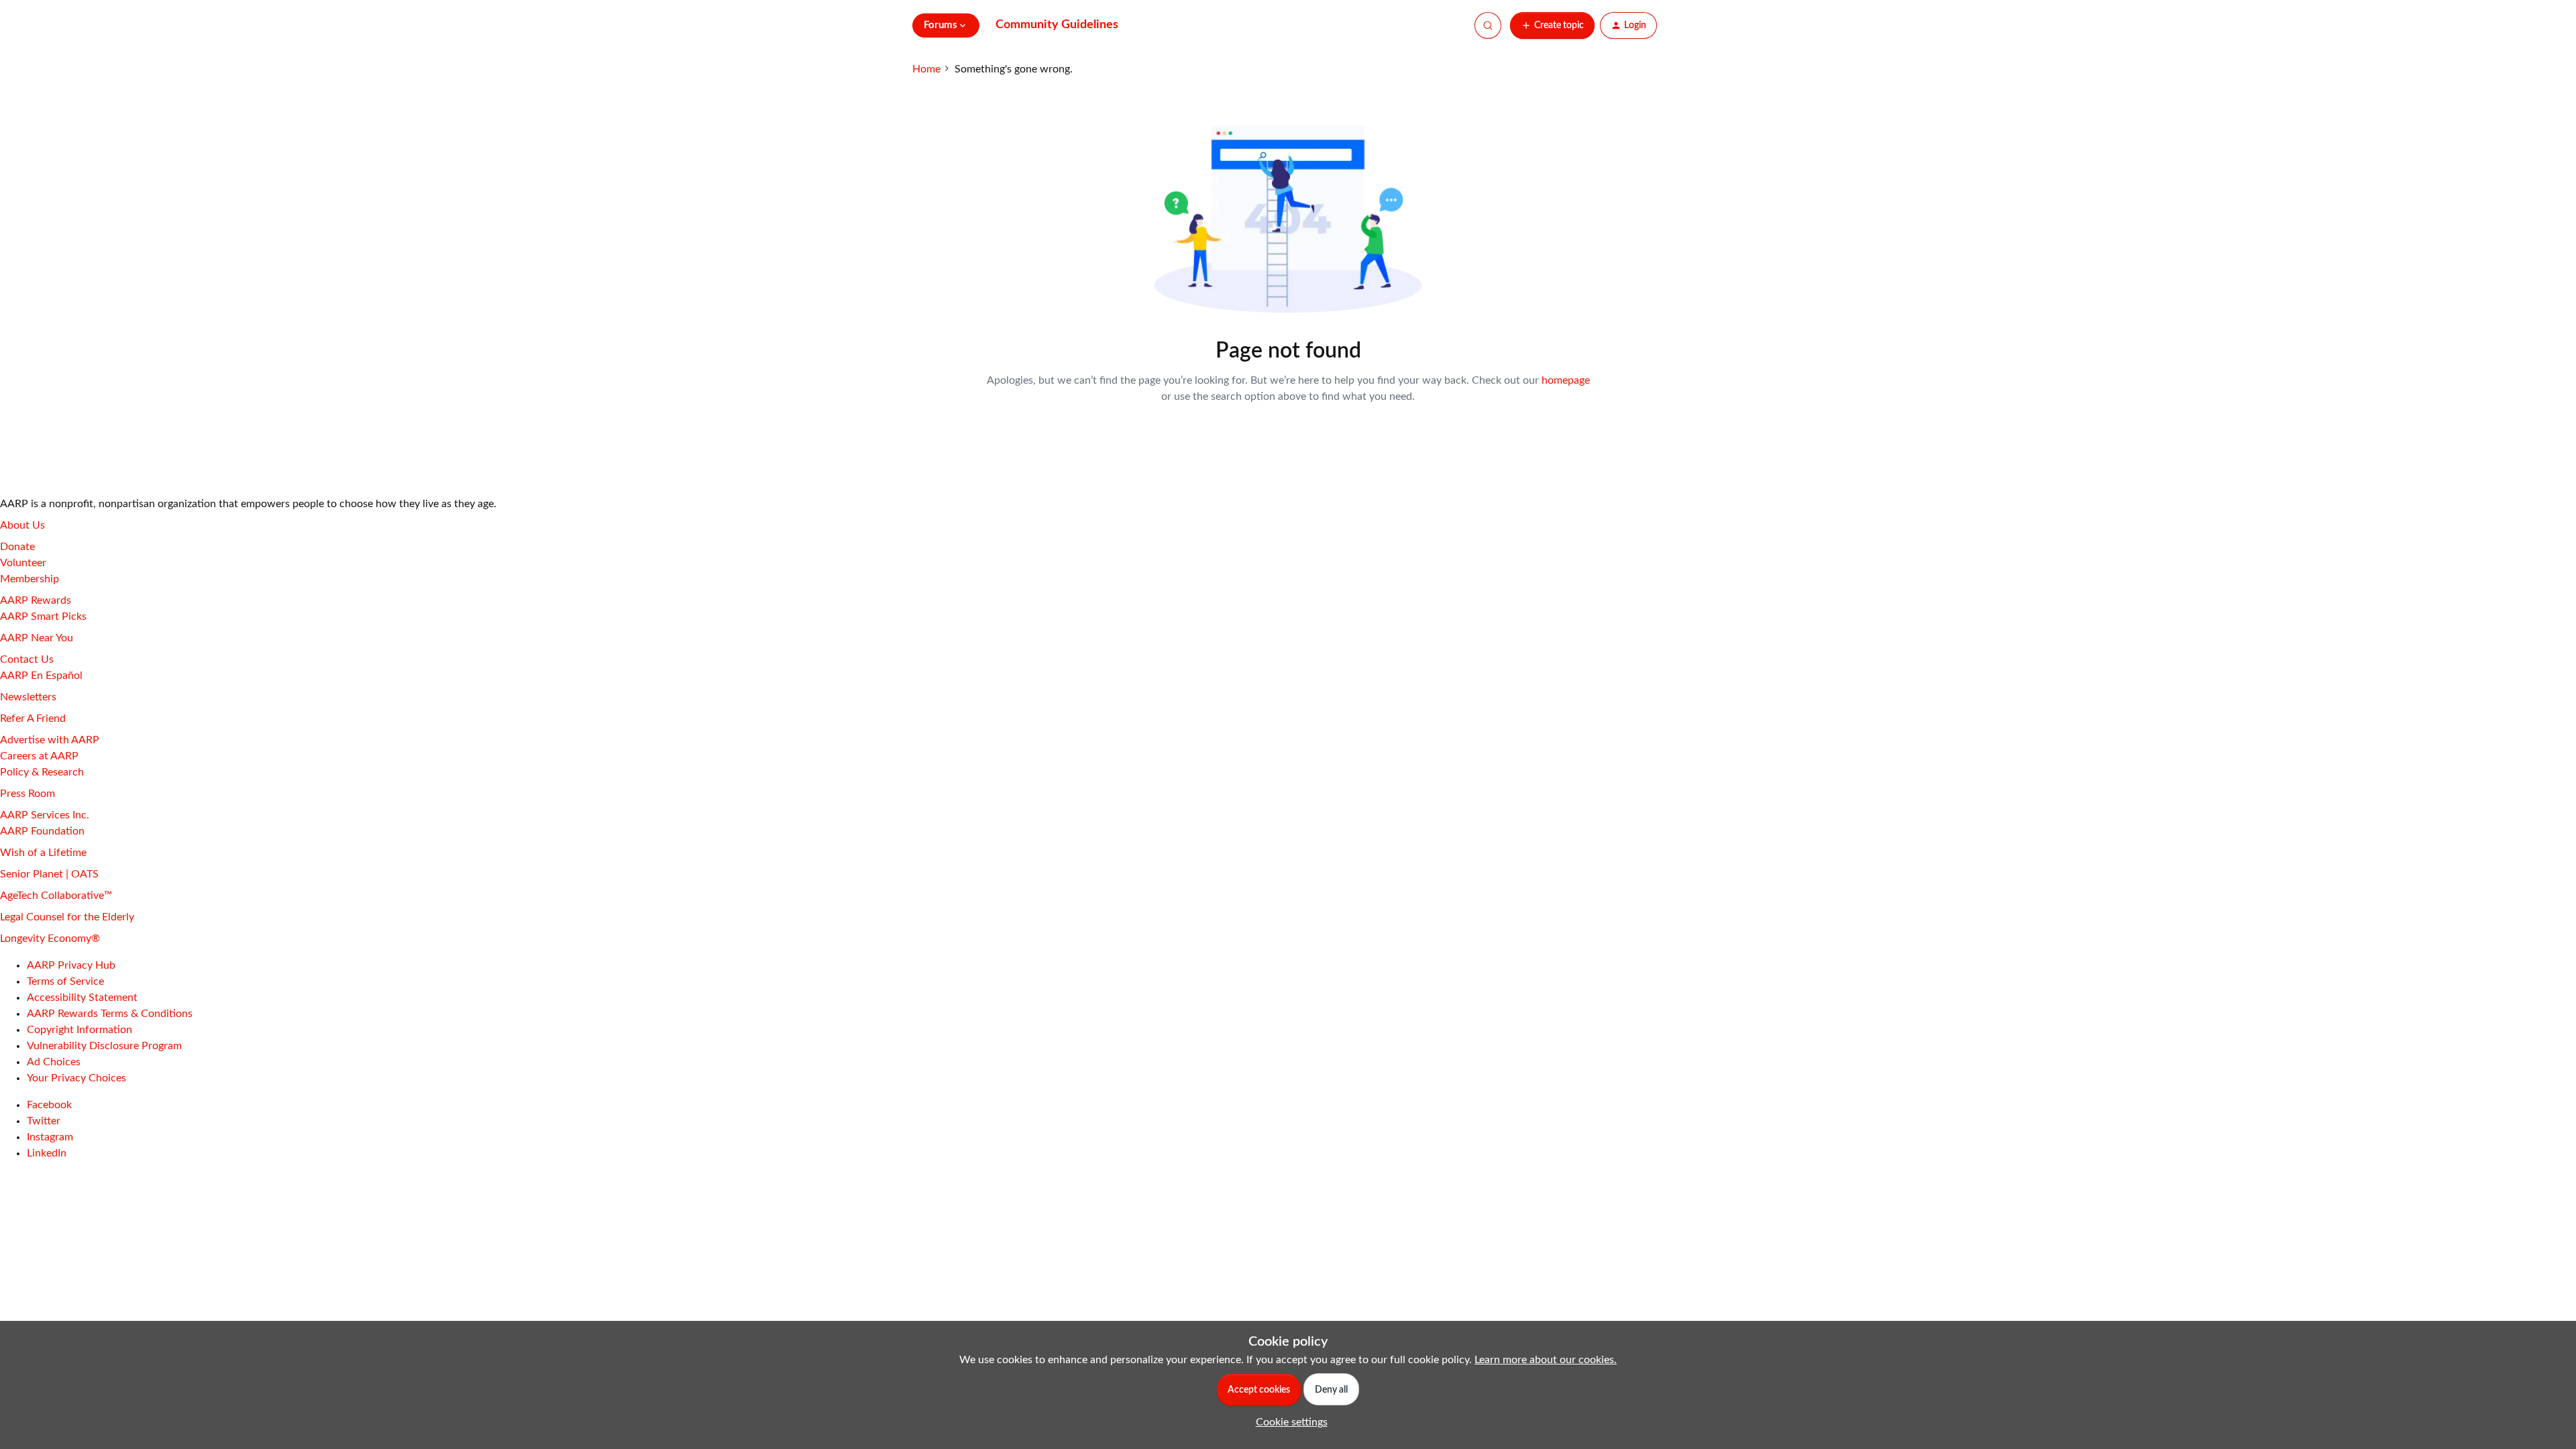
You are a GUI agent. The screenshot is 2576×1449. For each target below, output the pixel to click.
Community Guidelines (1057, 25)
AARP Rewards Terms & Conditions (110, 1014)
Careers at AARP (39, 756)
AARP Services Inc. (45, 815)
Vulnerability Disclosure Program (104, 1046)
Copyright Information (79, 1030)
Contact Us (27, 659)
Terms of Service (65, 981)
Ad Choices (54, 1062)
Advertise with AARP (50, 740)
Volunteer (23, 563)
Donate (17, 547)
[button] (1552, 25)
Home (926, 69)
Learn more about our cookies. (1546, 1360)
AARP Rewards (36, 600)
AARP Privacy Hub (71, 965)
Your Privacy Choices (76, 1078)
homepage (1566, 380)
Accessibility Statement (82, 998)
